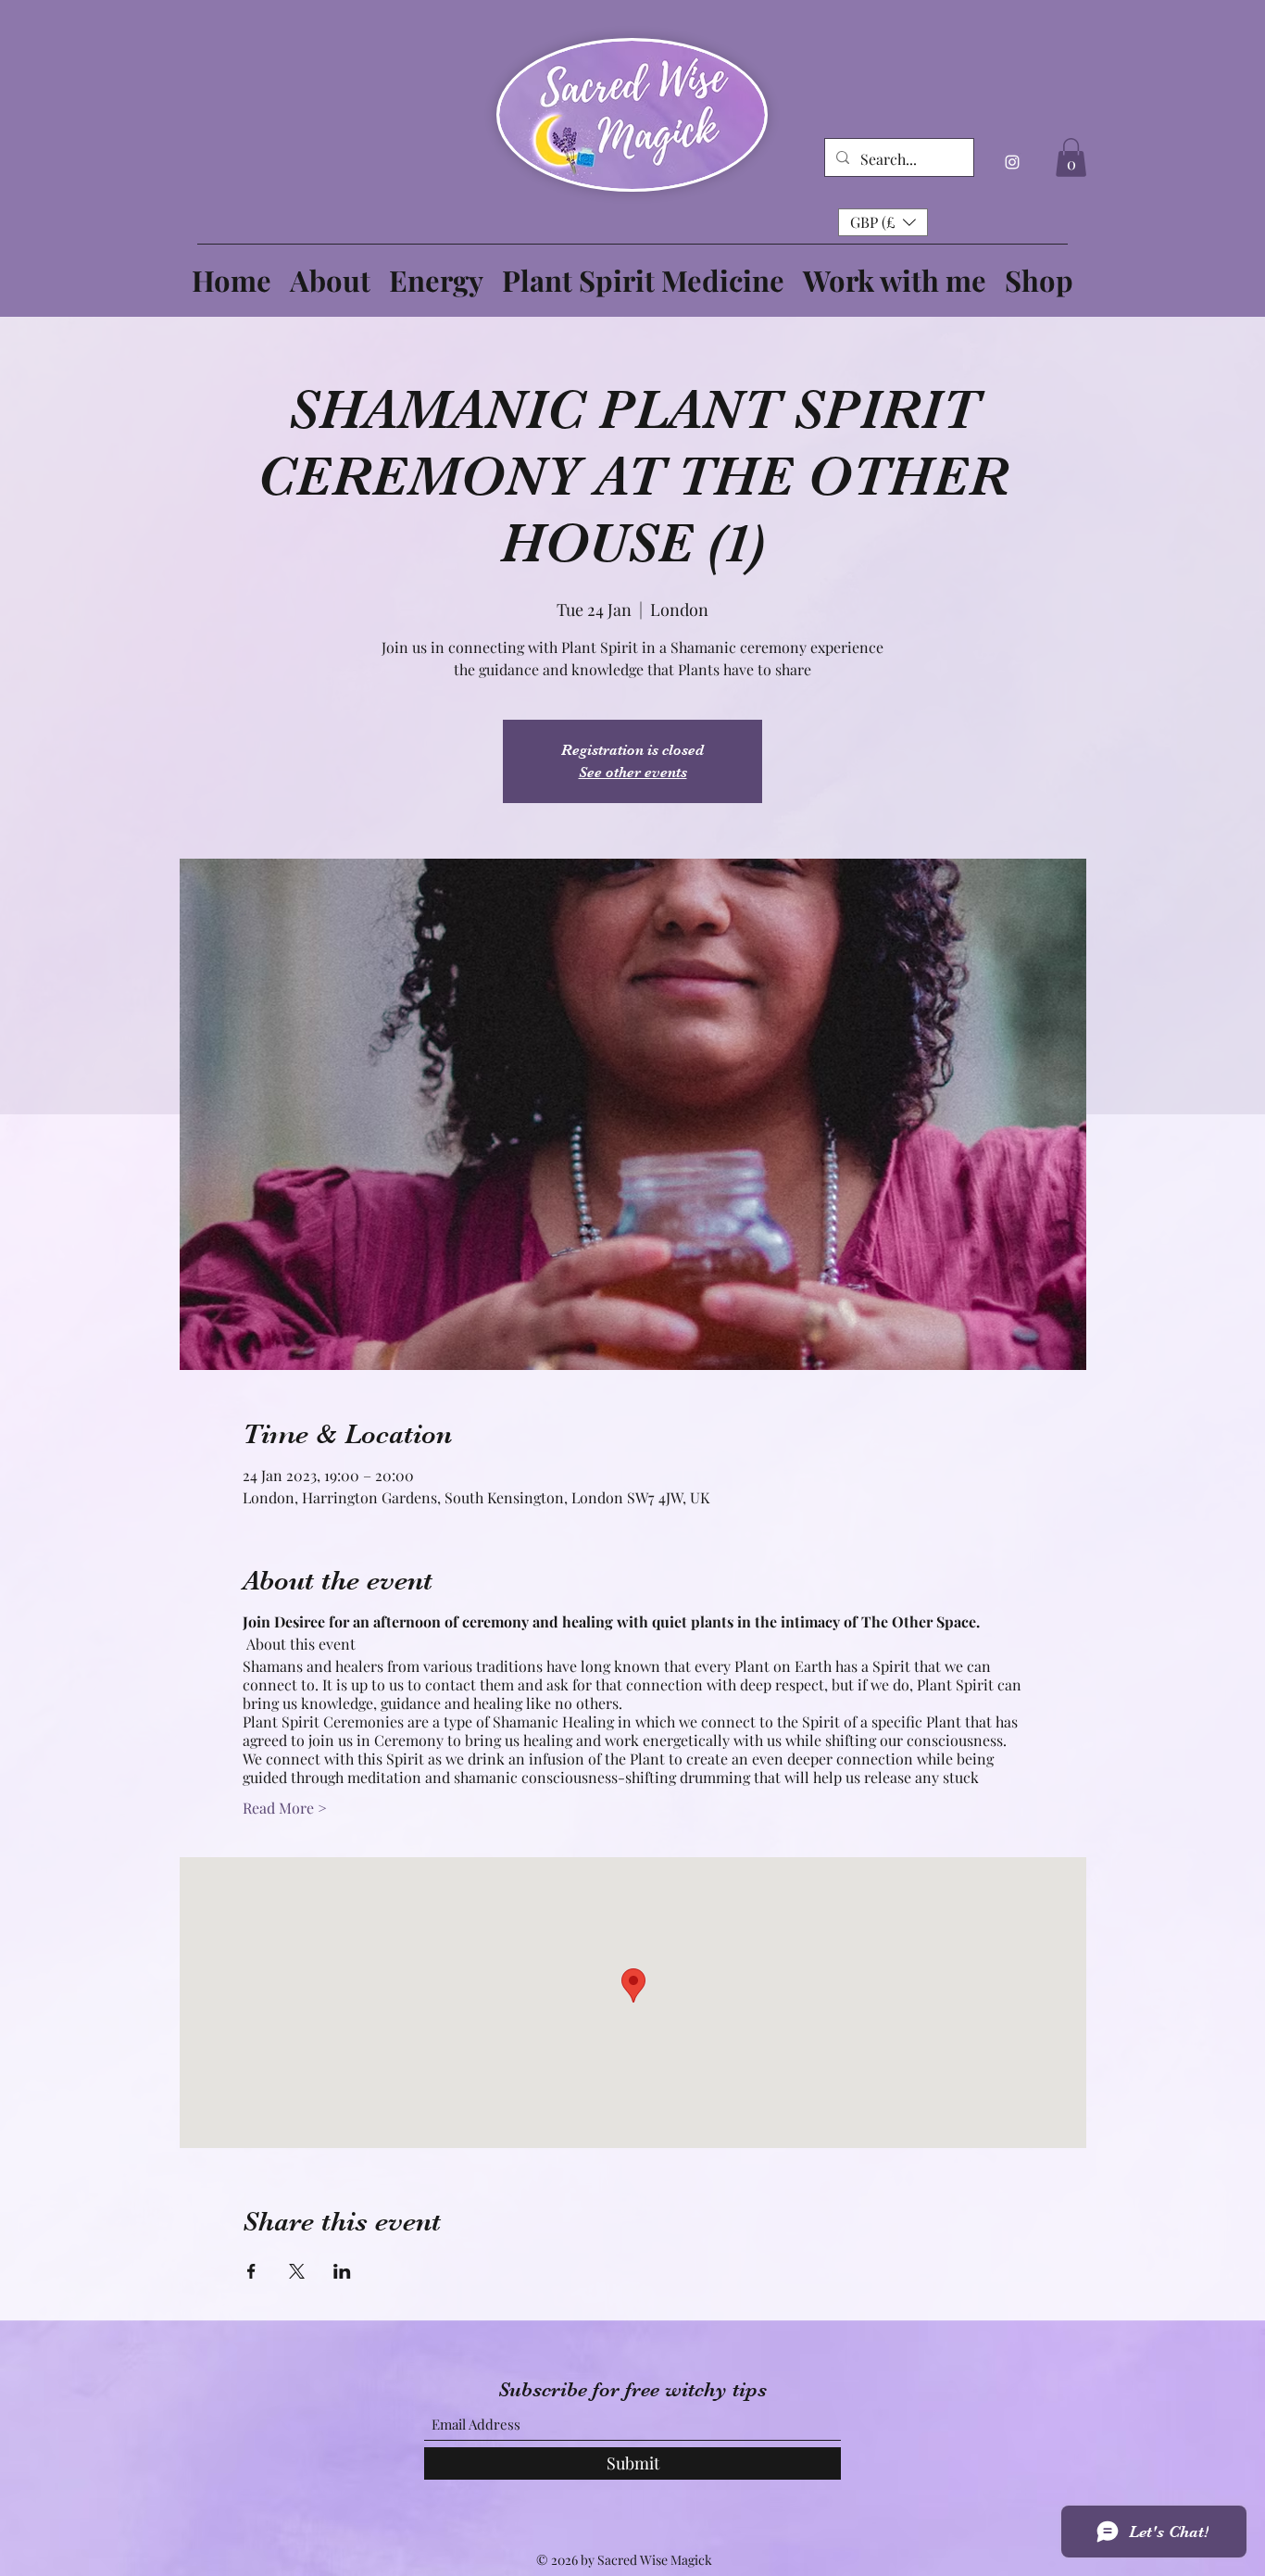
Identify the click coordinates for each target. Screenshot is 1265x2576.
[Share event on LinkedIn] (342, 2271)
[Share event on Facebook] (251, 2271)
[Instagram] (1012, 162)
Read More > (285, 1808)
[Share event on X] (297, 2271)
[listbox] (883, 222)
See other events (633, 773)
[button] (1071, 157)
